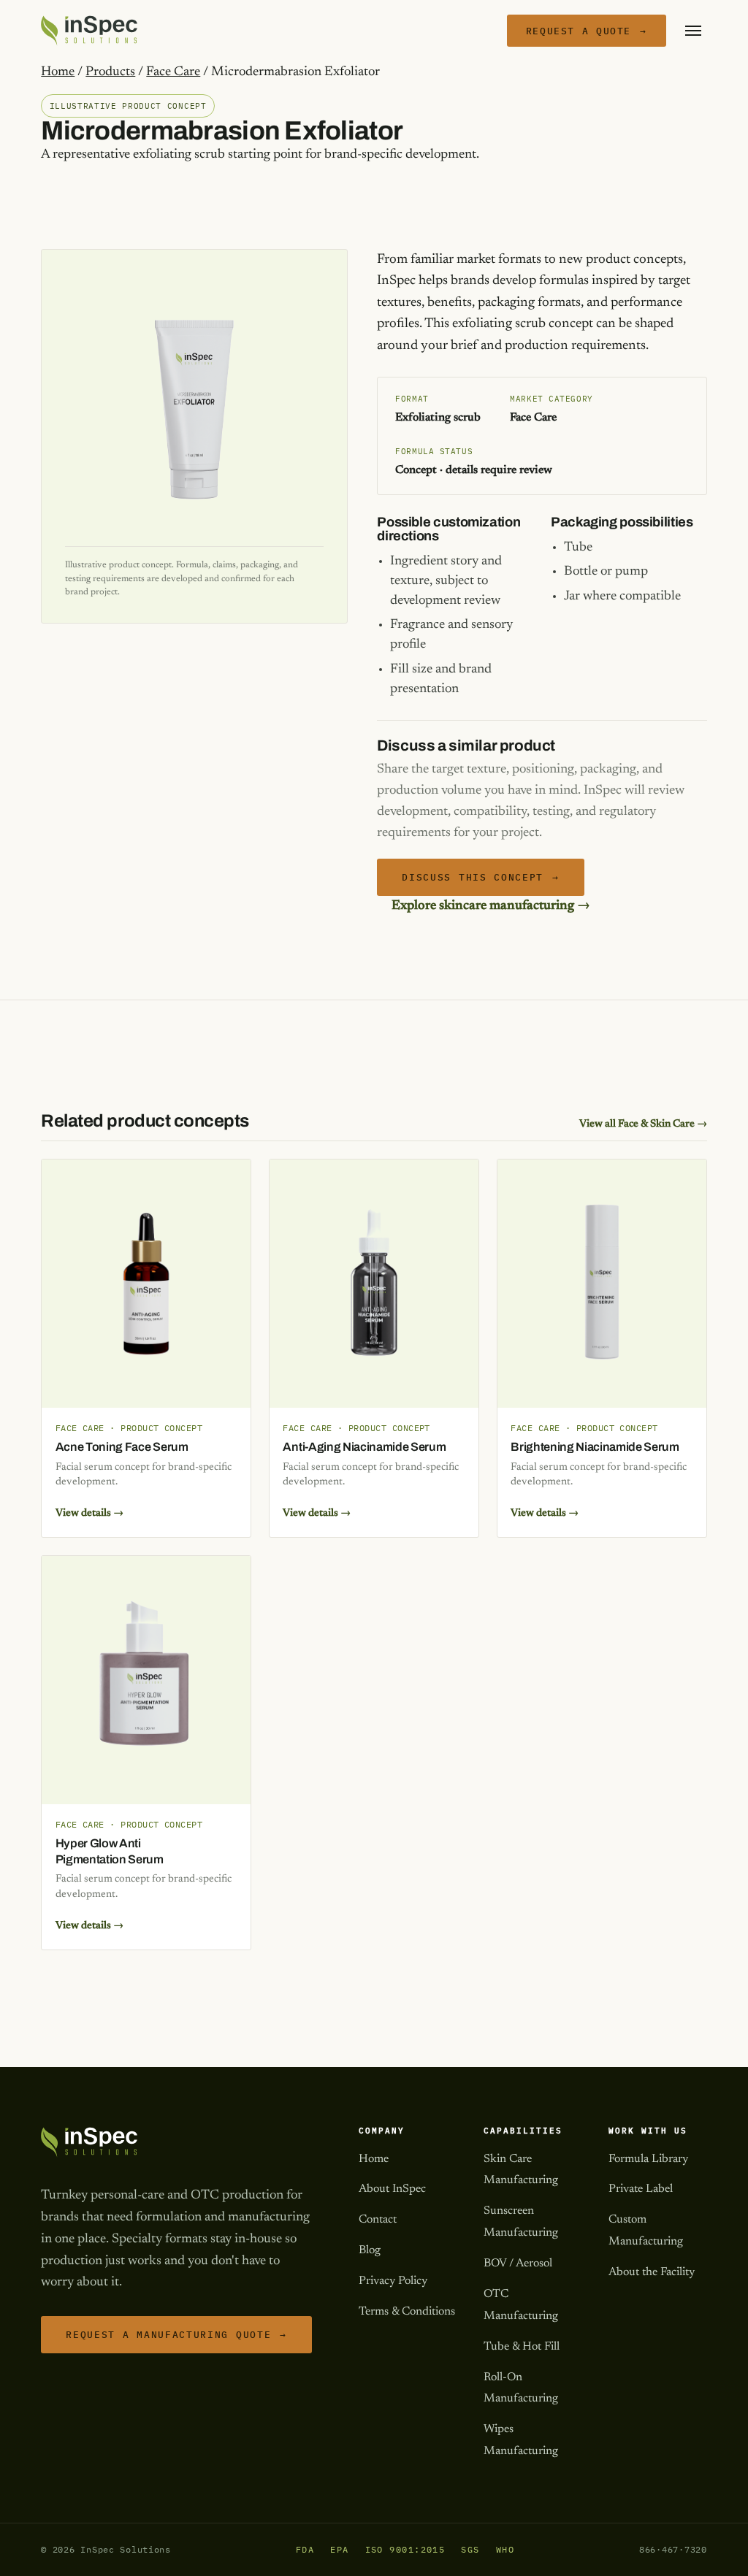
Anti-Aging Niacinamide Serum (364, 1447)
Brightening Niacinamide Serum (595, 1447)
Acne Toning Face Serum (122, 1447)
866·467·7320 (673, 2549)
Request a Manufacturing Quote (176, 2335)
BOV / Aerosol (518, 2263)
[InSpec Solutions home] (89, 31)
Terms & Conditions (407, 2312)
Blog (370, 2250)
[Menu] (693, 31)
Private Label (641, 2189)
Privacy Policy (393, 2281)
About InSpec (392, 2189)
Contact (378, 2220)
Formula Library (648, 2159)
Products (110, 72)
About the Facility (652, 2272)
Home (58, 72)
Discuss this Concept (481, 877)
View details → (89, 1513)
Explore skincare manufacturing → (491, 906)
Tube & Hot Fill (522, 2347)
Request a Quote (587, 31)
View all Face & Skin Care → (643, 1124)
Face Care (173, 72)
